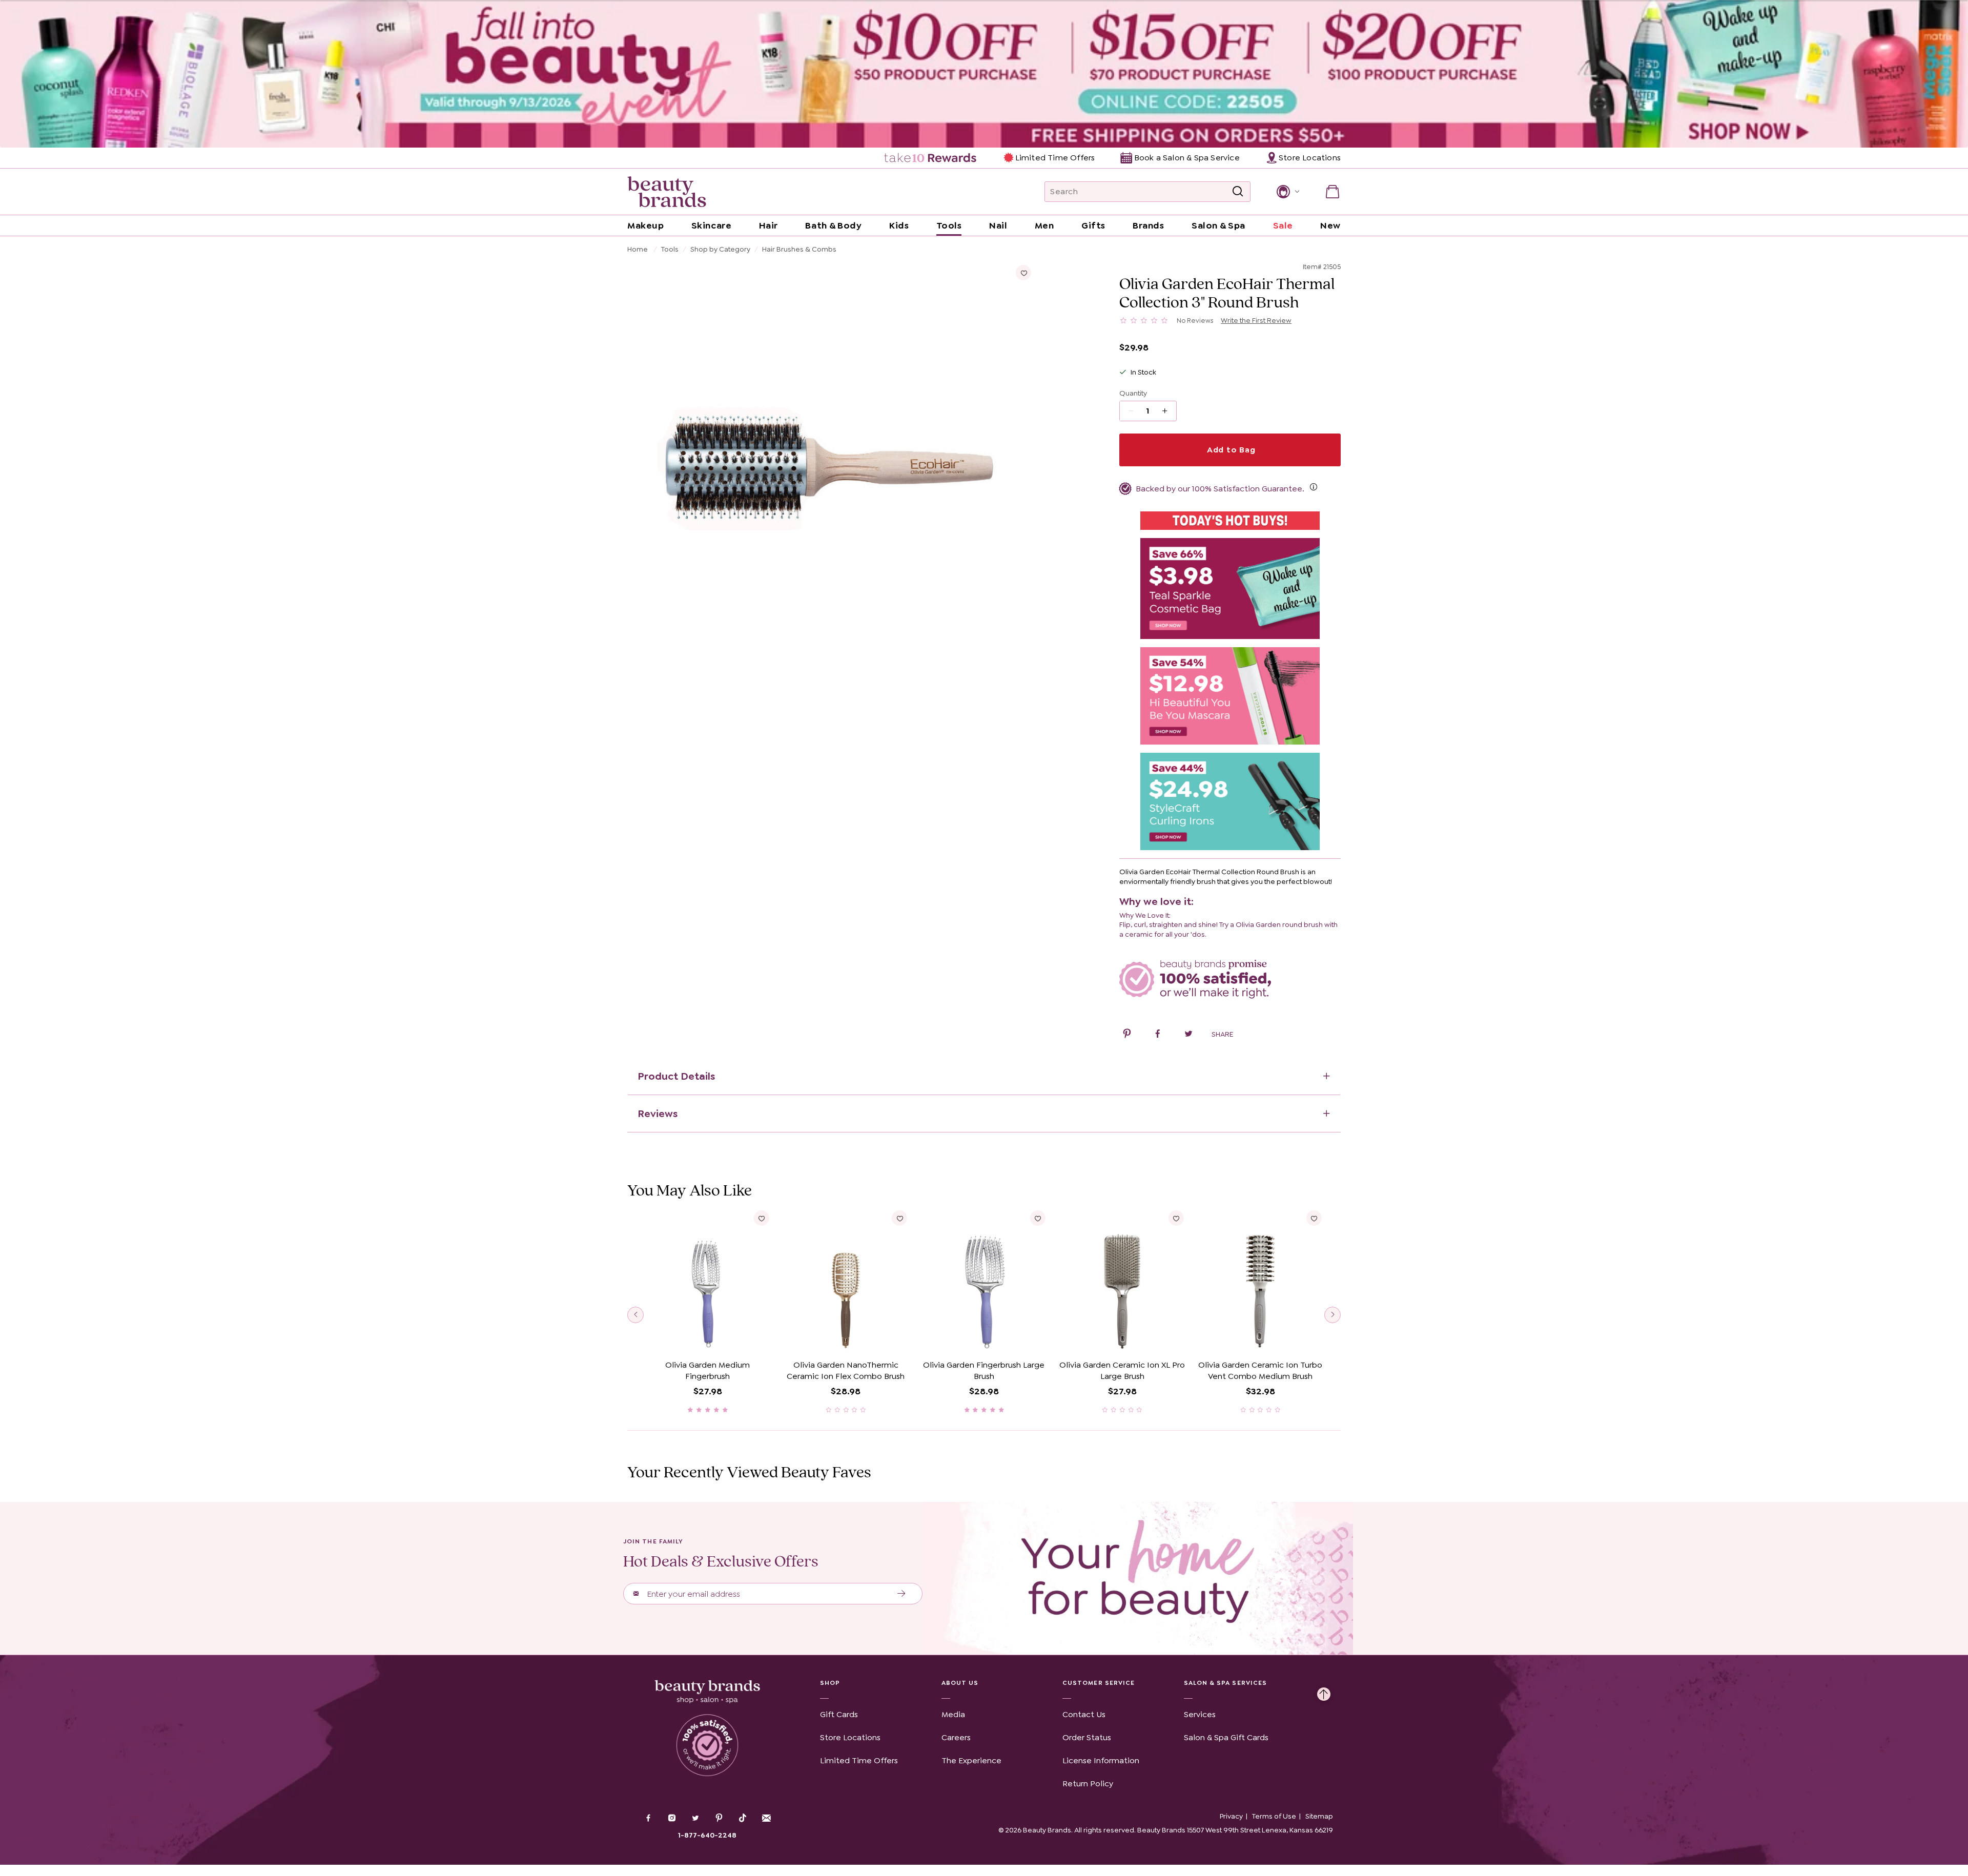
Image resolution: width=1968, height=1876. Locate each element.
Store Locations (850, 1737)
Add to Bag (1230, 450)
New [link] (1330, 225)
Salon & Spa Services (1226, 1683)
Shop (830, 1683)
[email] (766, 1818)
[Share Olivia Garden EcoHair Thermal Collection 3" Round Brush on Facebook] (1158, 1035)
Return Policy (1088, 1784)
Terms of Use (1274, 1816)
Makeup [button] (645, 225)
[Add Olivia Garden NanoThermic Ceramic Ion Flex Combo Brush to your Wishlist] (899, 1218)
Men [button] (1044, 225)
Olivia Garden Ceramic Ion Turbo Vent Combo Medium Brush (1260, 1370)
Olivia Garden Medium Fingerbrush (708, 1370)
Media (953, 1714)
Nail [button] (998, 225)
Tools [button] (949, 225)
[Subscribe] (902, 1594)
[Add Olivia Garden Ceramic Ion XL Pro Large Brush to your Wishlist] (1176, 1218)
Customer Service (1099, 1683)
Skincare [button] (711, 225)
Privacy (1231, 1816)
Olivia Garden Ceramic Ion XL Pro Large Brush (1122, 1370)
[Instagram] (672, 1819)
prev (635, 1315)
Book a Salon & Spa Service (1187, 158)
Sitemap (1319, 1816)
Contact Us (1084, 1714)
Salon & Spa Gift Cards (1226, 1737)
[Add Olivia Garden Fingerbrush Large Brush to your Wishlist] (1038, 1218)
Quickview (708, 1340)
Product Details (676, 1076)
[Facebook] (648, 1819)
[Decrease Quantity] (1168, 411)
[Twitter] (695, 1819)
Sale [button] (1283, 225)
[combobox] (1147, 192)
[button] (1287, 192)
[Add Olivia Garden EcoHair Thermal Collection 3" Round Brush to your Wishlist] (1023, 273)
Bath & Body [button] (833, 225)
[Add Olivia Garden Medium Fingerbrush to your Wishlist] (762, 1218)
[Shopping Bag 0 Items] (1332, 192)
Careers (956, 1737)
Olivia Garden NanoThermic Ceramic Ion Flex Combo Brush (846, 1370)
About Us (960, 1683)
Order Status (1087, 1737)
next (1332, 1315)
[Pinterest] (719, 1819)
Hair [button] (768, 225)
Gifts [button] (1093, 225)
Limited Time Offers (1055, 158)
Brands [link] (1148, 225)
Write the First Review (1256, 320)
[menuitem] (931, 158)
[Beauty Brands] (667, 192)
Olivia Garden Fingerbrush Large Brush (984, 1370)
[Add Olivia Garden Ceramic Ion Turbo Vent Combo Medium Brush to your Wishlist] (1314, 1218)
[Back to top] (1324, 1692)
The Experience (971, 1760)
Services (1200, 1714)
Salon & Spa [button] (1218, 225)
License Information (1101, 1760)
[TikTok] (743, 1818)
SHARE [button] (1222, 1034)
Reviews (658, 1114)
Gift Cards (839, 1714)
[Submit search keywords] (1238, 192)
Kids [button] (899, 225)
